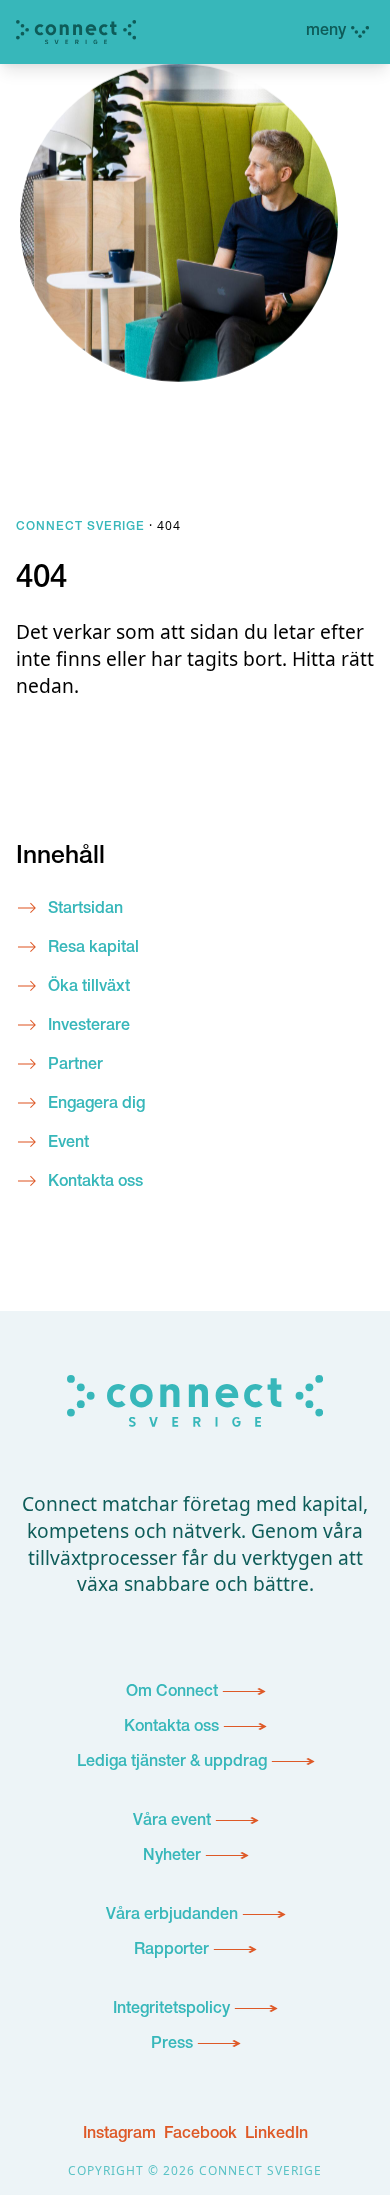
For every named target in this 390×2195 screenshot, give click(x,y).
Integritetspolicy (171, 2010)
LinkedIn (276, 2135)
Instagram (119, 2135)
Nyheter (172, 1857)
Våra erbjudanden (172, 1916)
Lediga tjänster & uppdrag (172, 1763)
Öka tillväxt (89, 988)
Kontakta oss (95, 1183)
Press (172, 2045)
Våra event (172, 1822)
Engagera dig (96, 1105)
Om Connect (172, 1693)
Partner (75, 1066)
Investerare (89, 1027)
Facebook (200, 2135)
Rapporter (171, 1951)
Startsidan (85, 910)
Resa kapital (93, 949)
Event (68, 1144)
